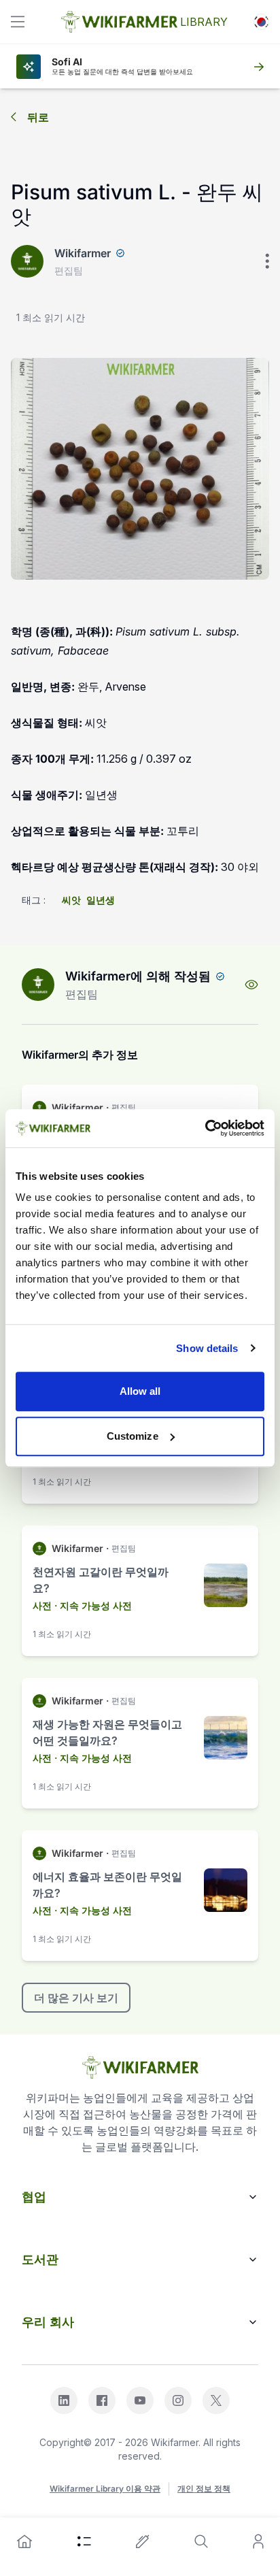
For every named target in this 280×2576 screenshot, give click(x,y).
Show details (207, 1348)
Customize (133, 1436)
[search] (201, 2541)
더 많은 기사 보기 (76, 1998)
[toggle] (18, 22)
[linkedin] (64, 2400)
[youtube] (140, 2400)
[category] (84, 2541)
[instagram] (178, 2400)
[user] (258, 2541)
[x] (216, 2400)
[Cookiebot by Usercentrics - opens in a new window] (205, 1128)
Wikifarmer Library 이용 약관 (105, 2489)
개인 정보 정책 (204, 2489)
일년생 (101, 900)
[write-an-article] (143, 2541)
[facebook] (102, 2400)
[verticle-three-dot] (267, 261)
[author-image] (38, 985)
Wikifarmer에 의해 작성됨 (138, 976)
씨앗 (71, 900)
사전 (42, 1605)
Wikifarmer (83, 253)
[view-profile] (251, 985)
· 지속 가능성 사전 (93, 1605)
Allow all (140, 1391)
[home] (24, 2541)
